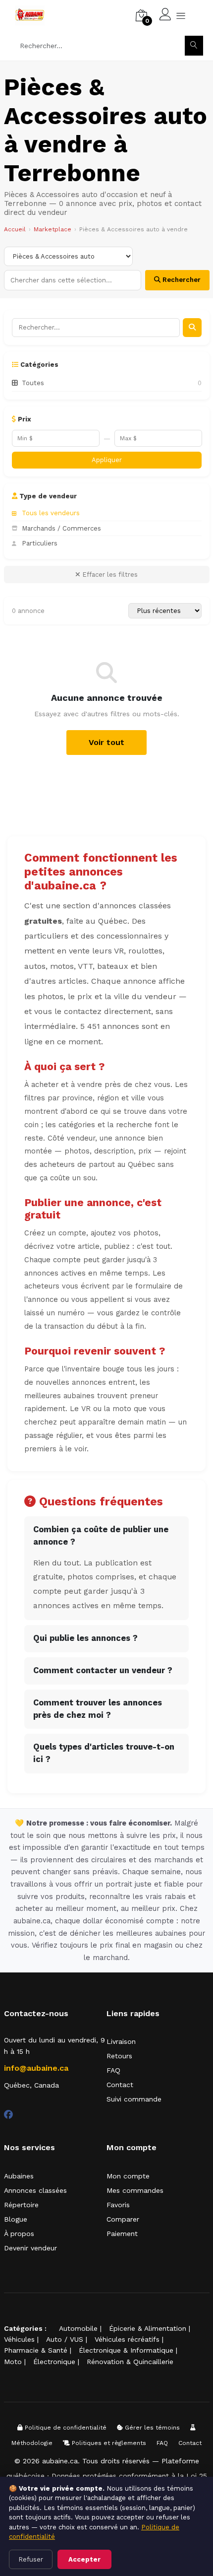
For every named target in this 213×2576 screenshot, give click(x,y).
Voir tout (106, 742)
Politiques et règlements (108, 2443)
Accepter (84, 2559)
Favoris (118, 2205)
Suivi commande (134, 2099)
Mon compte (128, 2176)
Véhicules (19, 2339)
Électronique (54, 2362)
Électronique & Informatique (126, 2350)
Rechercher (181, 280)
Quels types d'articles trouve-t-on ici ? (104, 1753)
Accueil (15, 229)
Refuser (31, 2559)
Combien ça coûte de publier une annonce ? (101, 1536)
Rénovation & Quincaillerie (130, 2362)
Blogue (16, 2219)
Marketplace (53, 229)
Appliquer (107, 460)
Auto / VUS (65, 2339)
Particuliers (40, 543)
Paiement (122, 2234)
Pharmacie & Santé (36, 2350)
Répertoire (21, 2205)
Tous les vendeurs (51, 513)
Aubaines (19, 2176)
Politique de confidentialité (65, 2428)
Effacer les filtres (109, 575)
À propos (19, 2234)
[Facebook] (8, 2115)
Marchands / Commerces (61, 528)
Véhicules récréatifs (127, 2339)
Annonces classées (35, 2190)
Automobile (78, 2328)
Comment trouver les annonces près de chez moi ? (98, 1709)
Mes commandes (135, 2190)
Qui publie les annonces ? (85, 1638)
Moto (13, 2362)
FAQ (113, 2070)
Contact (120, 2085)
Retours (119, 2056)
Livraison (121, 2041)
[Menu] (181, 15)
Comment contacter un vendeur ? (103, 1670)
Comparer (123, 2219)
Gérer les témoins (151, 2428)
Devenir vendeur (30, 2248)
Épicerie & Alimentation (148, 2328)
